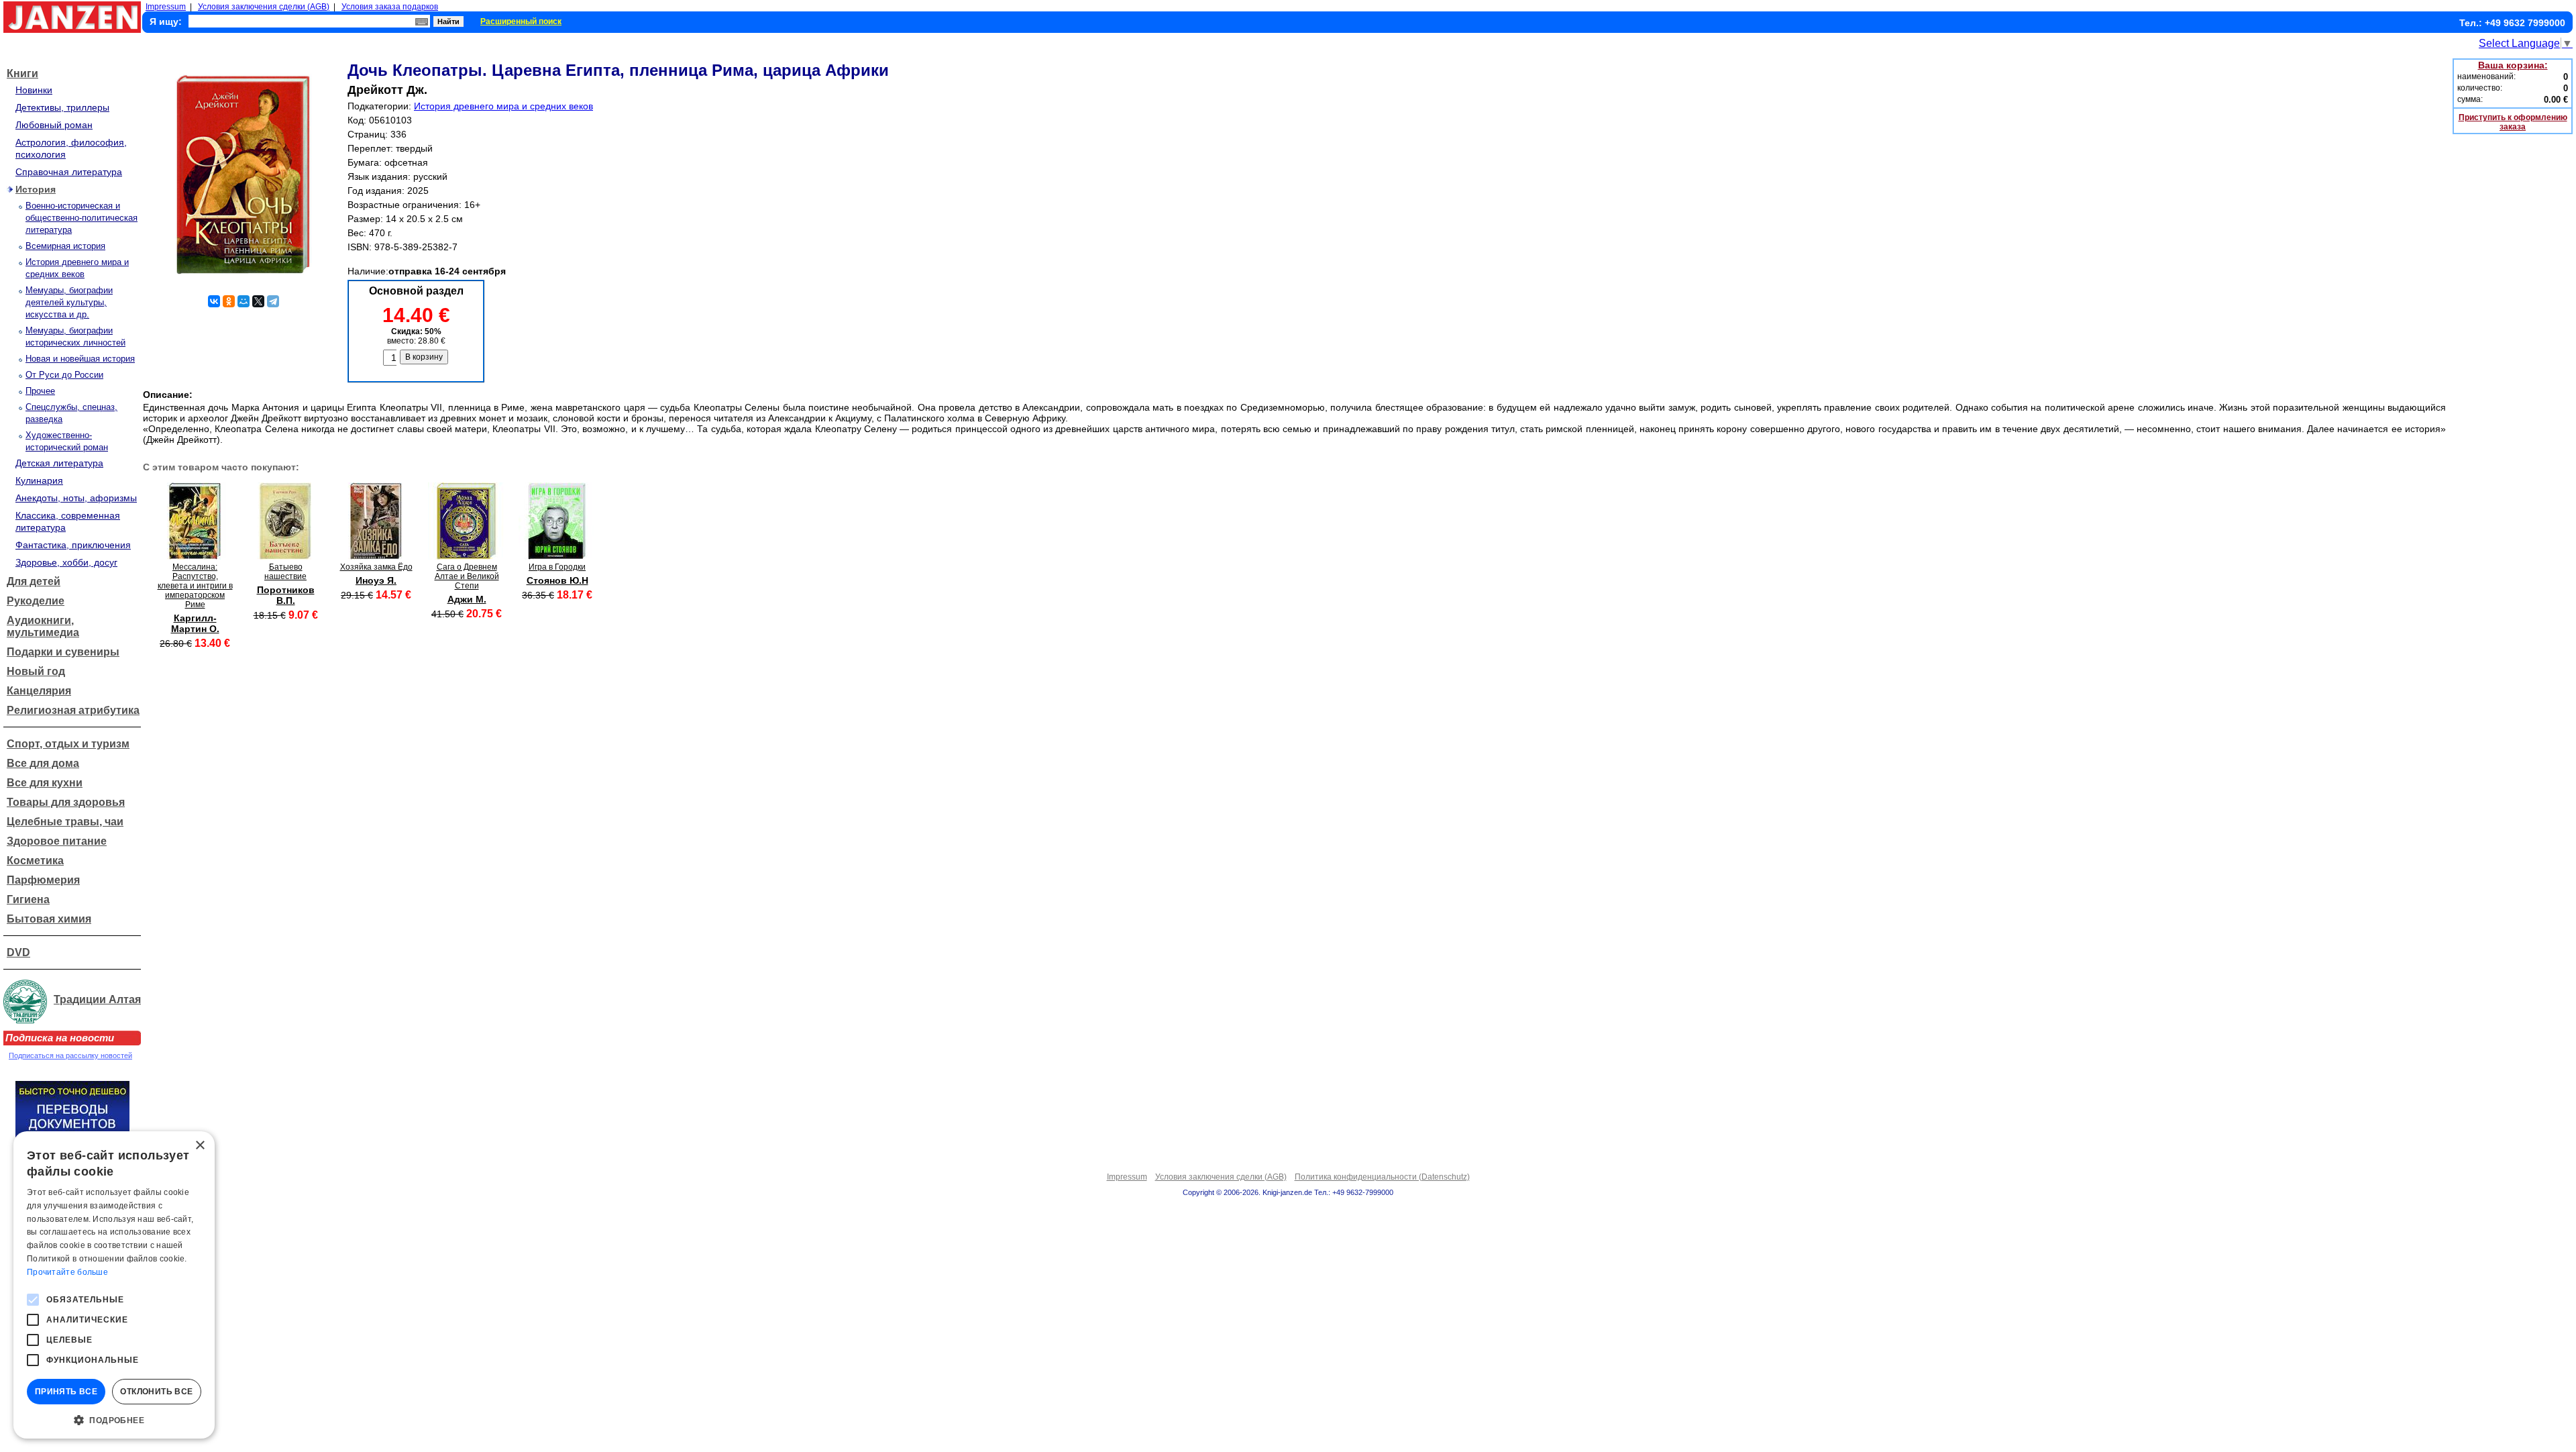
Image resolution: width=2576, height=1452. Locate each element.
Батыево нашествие (285, 572)
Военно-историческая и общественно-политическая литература (82, 218)
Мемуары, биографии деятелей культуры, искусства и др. (69, 302)
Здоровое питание (57, 841)
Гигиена (28, 899)
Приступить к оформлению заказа (2513, 122)
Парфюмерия (43, 880)
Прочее (40, 391)
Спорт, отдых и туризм (68, 744)
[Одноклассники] (229, 301)
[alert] (114, 1285)
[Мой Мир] (244, 301)
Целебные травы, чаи (65, 822)
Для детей (34, 581)
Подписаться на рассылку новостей (70, 1055)
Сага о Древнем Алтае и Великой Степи (467, 576)
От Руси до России (64, 375)
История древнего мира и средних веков (503, 106)
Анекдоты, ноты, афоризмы (76, 498)
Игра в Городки (557, 567)
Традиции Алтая (97, 999)
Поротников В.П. (286, 595)
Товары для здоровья (66, 802)
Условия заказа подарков (390, 7)
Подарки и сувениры (63, 652)
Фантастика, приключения (73, 545)
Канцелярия (39, 691)
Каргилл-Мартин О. (195, 623)
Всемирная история (65, 246)
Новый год (36, 671)
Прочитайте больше (67, 1272)
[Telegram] (273, 301)
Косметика (35, 861)
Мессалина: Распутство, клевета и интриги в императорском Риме (195, 586)
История (36, 189)
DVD (18, 952)
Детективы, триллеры (62, 107)
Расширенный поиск (521, 21)
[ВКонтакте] (214, 301)
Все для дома (43, 763)
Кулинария (39, 480)
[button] (114, 1419)
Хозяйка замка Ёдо (376, 567)
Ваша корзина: (2513, 65)
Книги (22, 73)
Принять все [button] (66, 1392)
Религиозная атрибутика (73, 710)
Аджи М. (467, 599)
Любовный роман (54, 125)
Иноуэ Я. (376, 580)
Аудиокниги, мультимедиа (43, 626)
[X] (258, 301)
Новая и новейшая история (80, 359)
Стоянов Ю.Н (557, 580)
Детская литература (59, 463)
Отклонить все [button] (156, 1392)
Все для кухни (45, 783)
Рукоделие (36, 601)
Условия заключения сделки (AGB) (264, 7)
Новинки (34, 90)
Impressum (166, 7)
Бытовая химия (49, 919)
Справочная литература (69, 172)
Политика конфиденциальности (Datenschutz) (1382, 1177)
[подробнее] (195, 556)
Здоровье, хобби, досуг (66, 562)
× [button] (200, 1146)
